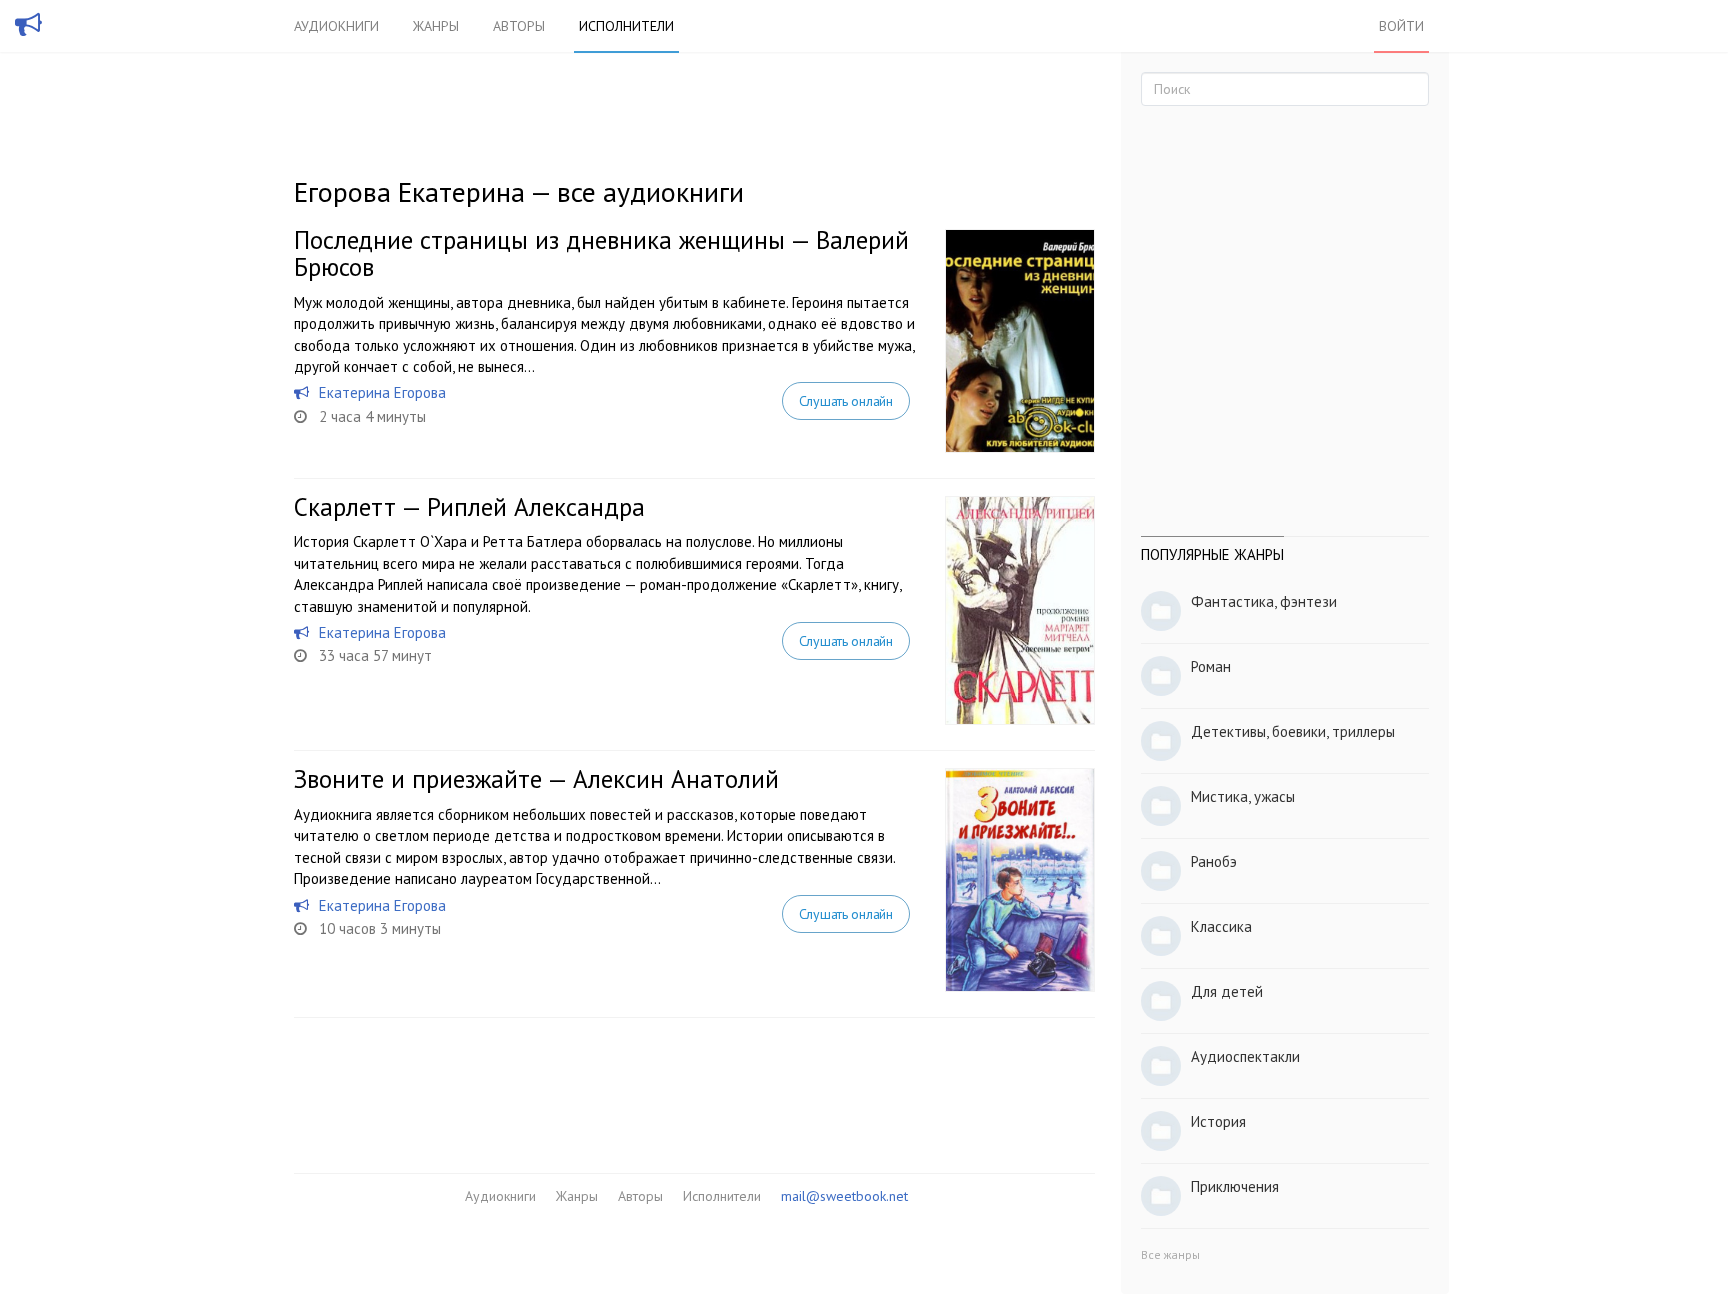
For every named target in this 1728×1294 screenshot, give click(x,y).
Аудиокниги (336, 26)
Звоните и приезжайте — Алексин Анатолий (536, 779)
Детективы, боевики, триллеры (1293, 731)
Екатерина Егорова (382, 392)
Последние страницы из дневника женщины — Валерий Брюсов (601, 254)
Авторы (519, 26)
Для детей (1227, 991)
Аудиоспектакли (1245, 1056)
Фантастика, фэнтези (1264, 601)
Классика (1221, 926)
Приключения (1235, 1186)
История (1218, 1121)
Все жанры (1170, 1254)
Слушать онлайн (846, 401)
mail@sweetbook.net (844, 1196)
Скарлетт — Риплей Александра (469, 507)
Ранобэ (1214, 861)
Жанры (436, 26)
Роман (1211, 666)
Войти (1401, 26)
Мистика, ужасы (1243, 796)
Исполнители (626, 26)
